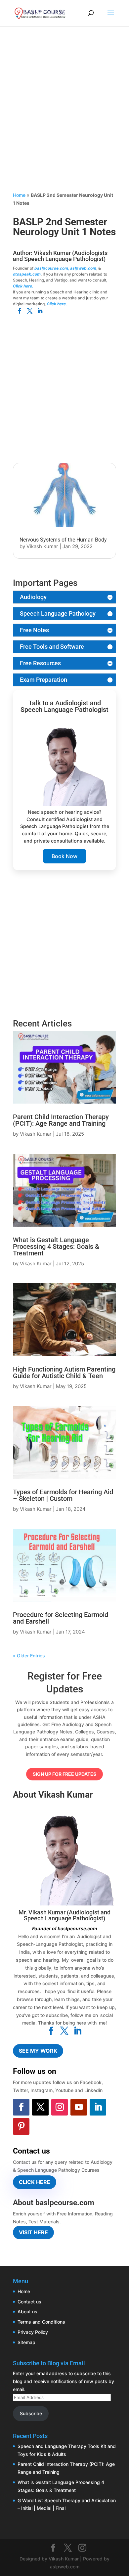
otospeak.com (27, 274)
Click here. (23, 286)
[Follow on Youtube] (79, 2107)
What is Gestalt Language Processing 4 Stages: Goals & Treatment (56, 1246)
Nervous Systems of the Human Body (63, 540)
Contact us (29, 2302)
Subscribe (31, 2413)
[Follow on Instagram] (60, 2107)
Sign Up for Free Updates (64, 1774)
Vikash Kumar (42, 546)
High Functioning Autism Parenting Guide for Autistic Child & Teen (64, 1373)
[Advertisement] (64, 117)
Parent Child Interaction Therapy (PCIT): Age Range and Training (61, 1120)
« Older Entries (29, 1656)
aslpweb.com (83, 268)
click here (35, 2182)
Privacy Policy (33, 2332)
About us (27, 2312)
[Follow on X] (40, 2107)
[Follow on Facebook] (21, 2107)
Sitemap (26, 2342)
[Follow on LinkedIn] (98, 2107)
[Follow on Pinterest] (21, 2126)
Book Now (64, 856)
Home (19, 195)
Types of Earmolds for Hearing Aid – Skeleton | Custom (63, 1495)
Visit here (33, 2232)
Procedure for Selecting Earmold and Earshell (61, 1618)
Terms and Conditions (41, 2322)
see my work (38, 2051)
